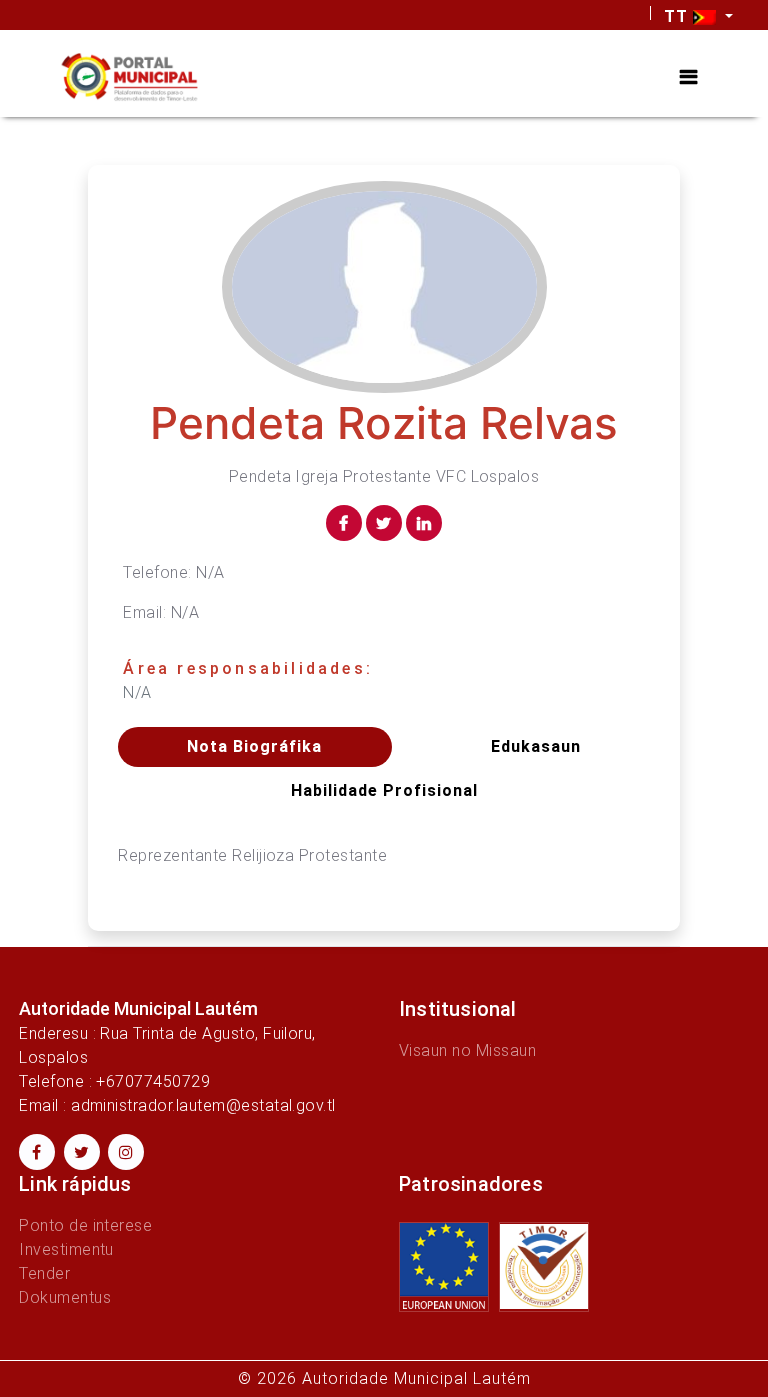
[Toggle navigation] (688, 77)
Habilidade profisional (384, 790)
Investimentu (66, 1249)
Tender (44, 1273)
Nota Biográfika (254, 746)
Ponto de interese (85, 1225)
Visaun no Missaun (467, 1050)
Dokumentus (65, 1297)
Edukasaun (536, 746)
